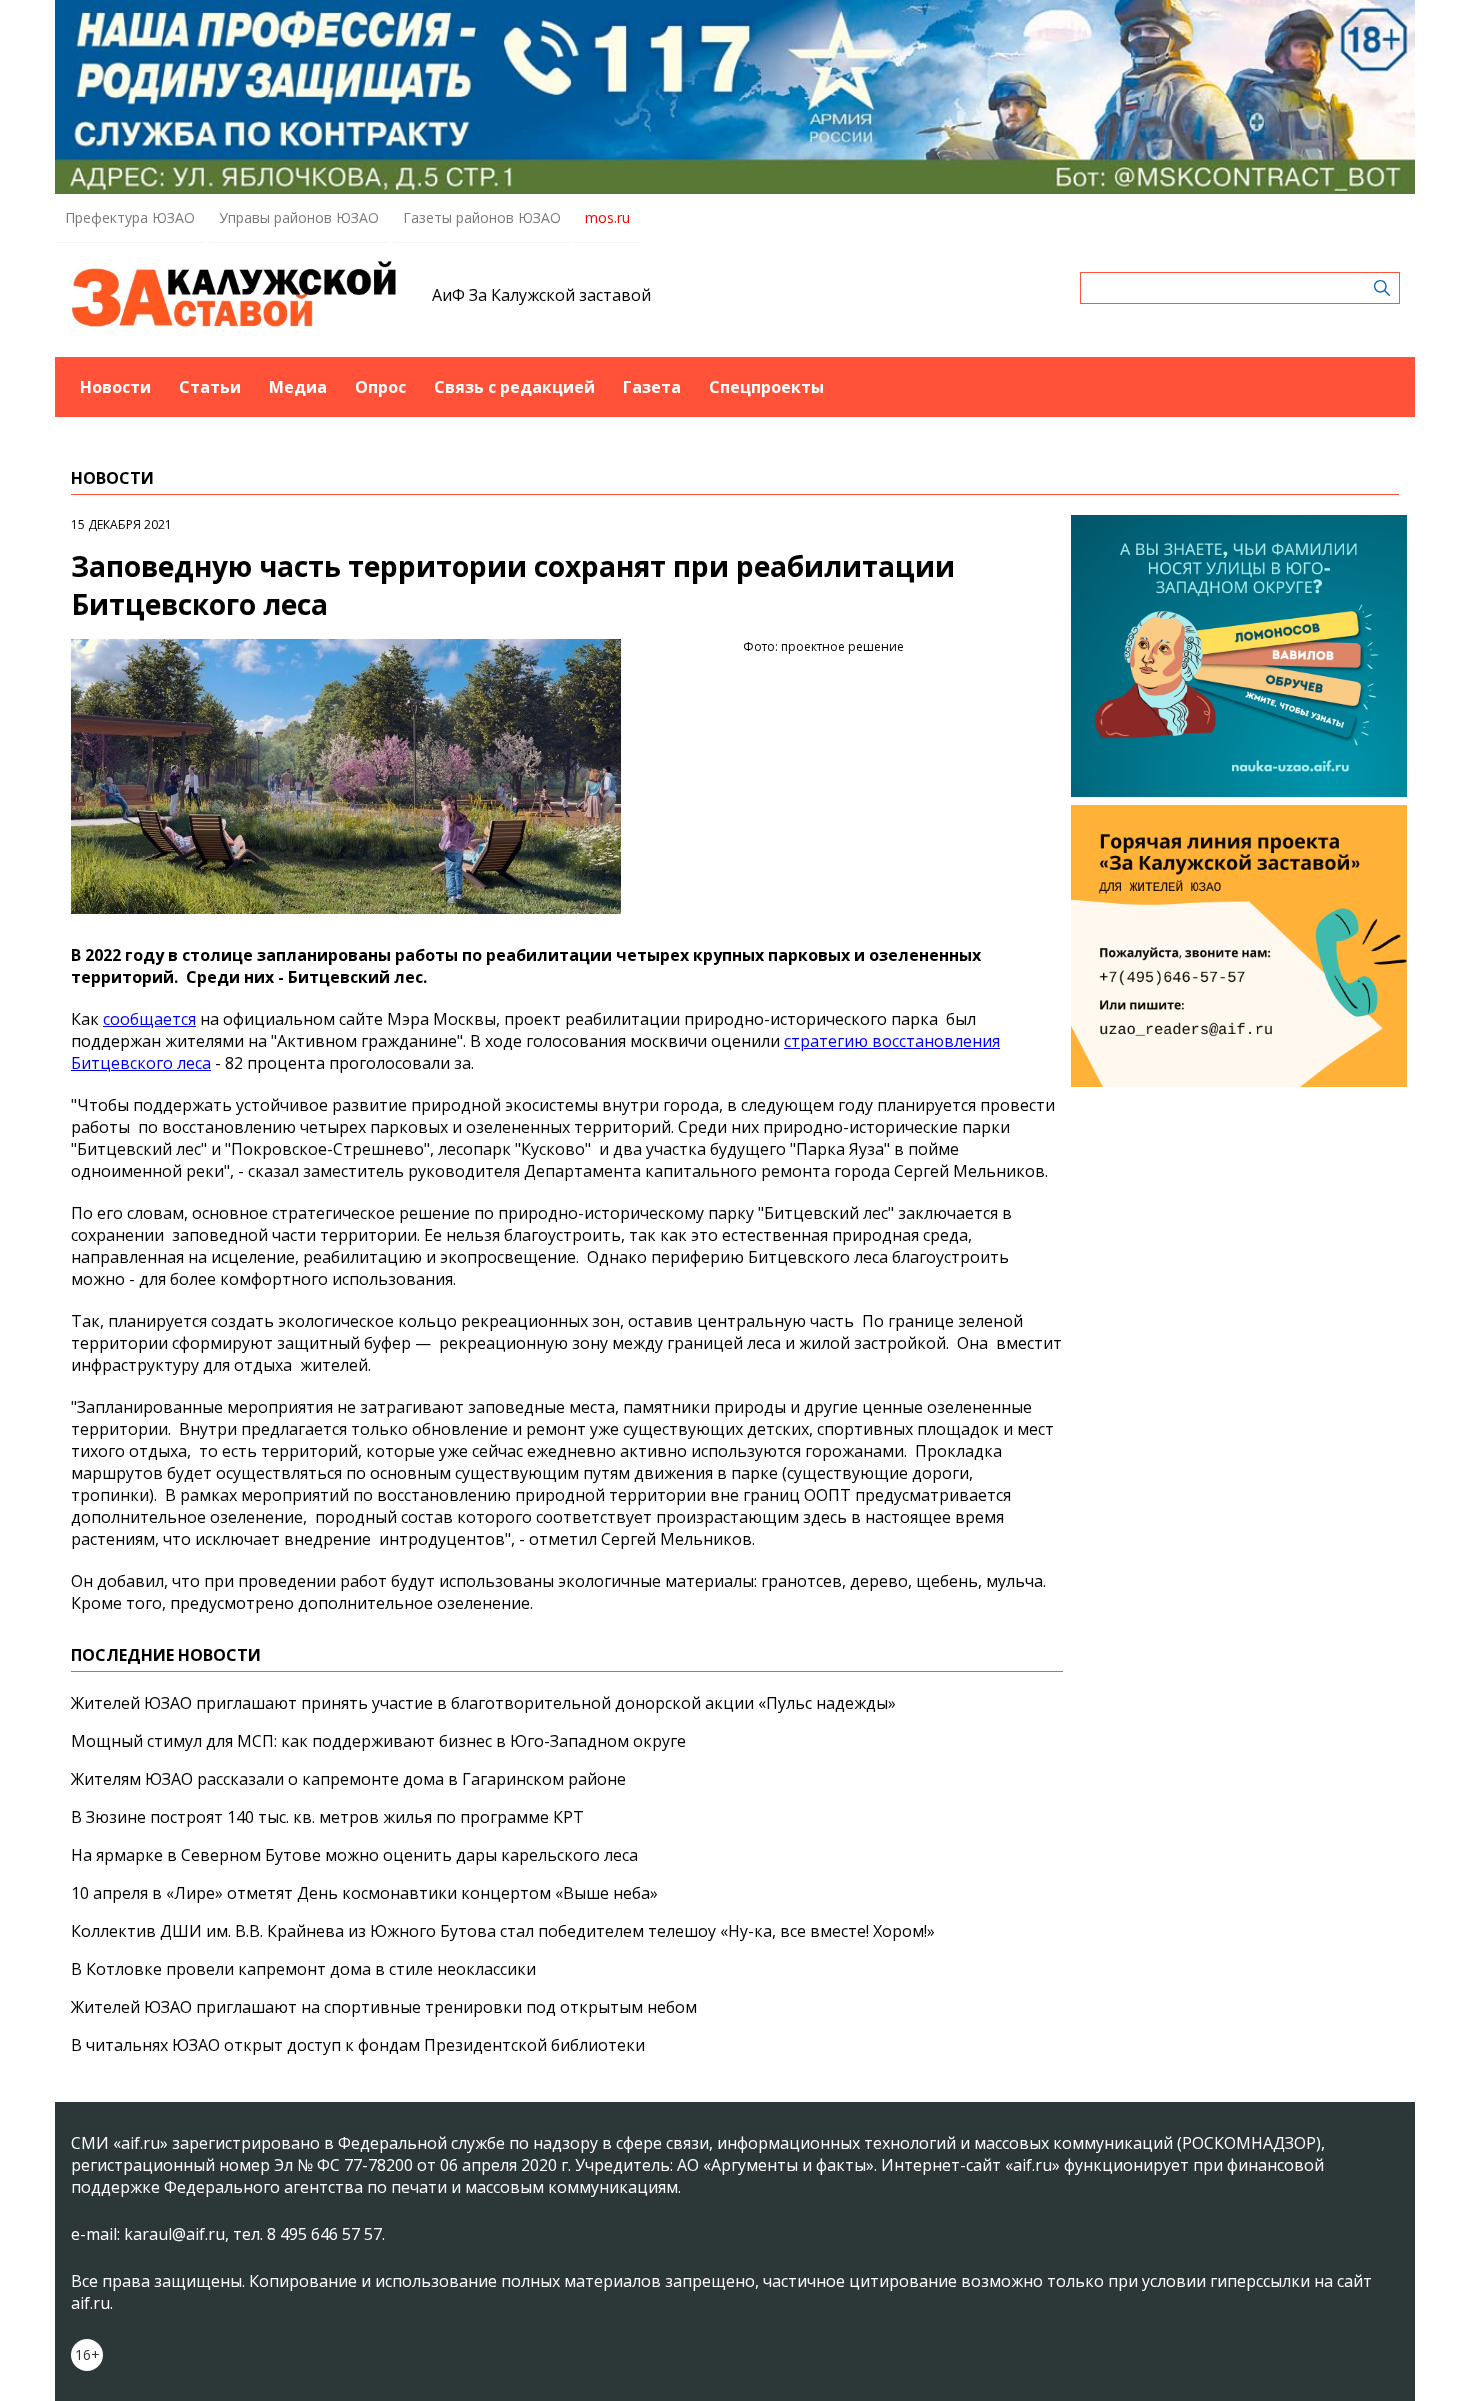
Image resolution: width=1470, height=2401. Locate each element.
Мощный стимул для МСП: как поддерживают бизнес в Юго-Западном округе (378, 1741)
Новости (115, 387)
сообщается (149, 1019)
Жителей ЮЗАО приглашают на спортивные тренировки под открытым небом (384, 2007)
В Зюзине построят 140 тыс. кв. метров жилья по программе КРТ (327, 1817)
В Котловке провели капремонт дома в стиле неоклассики (303, 1969)
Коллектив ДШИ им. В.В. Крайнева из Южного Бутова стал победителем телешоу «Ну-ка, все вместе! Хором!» (503, 1931)
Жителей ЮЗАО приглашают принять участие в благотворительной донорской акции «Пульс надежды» (483, 1703)
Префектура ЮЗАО (130, 217)
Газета (652, 387)
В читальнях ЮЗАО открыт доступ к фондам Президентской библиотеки (358, 2045)
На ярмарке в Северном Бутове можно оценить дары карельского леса (354, 1855)
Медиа (298, 387)
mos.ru (607, 217)
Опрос (380, 387)
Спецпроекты (766, 387)
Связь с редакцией (514, 387)
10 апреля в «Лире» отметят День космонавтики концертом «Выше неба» (364, 1893)
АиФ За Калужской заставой (541, 295)
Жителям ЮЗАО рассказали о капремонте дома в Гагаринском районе (348, 1779)
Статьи (210, 387)
